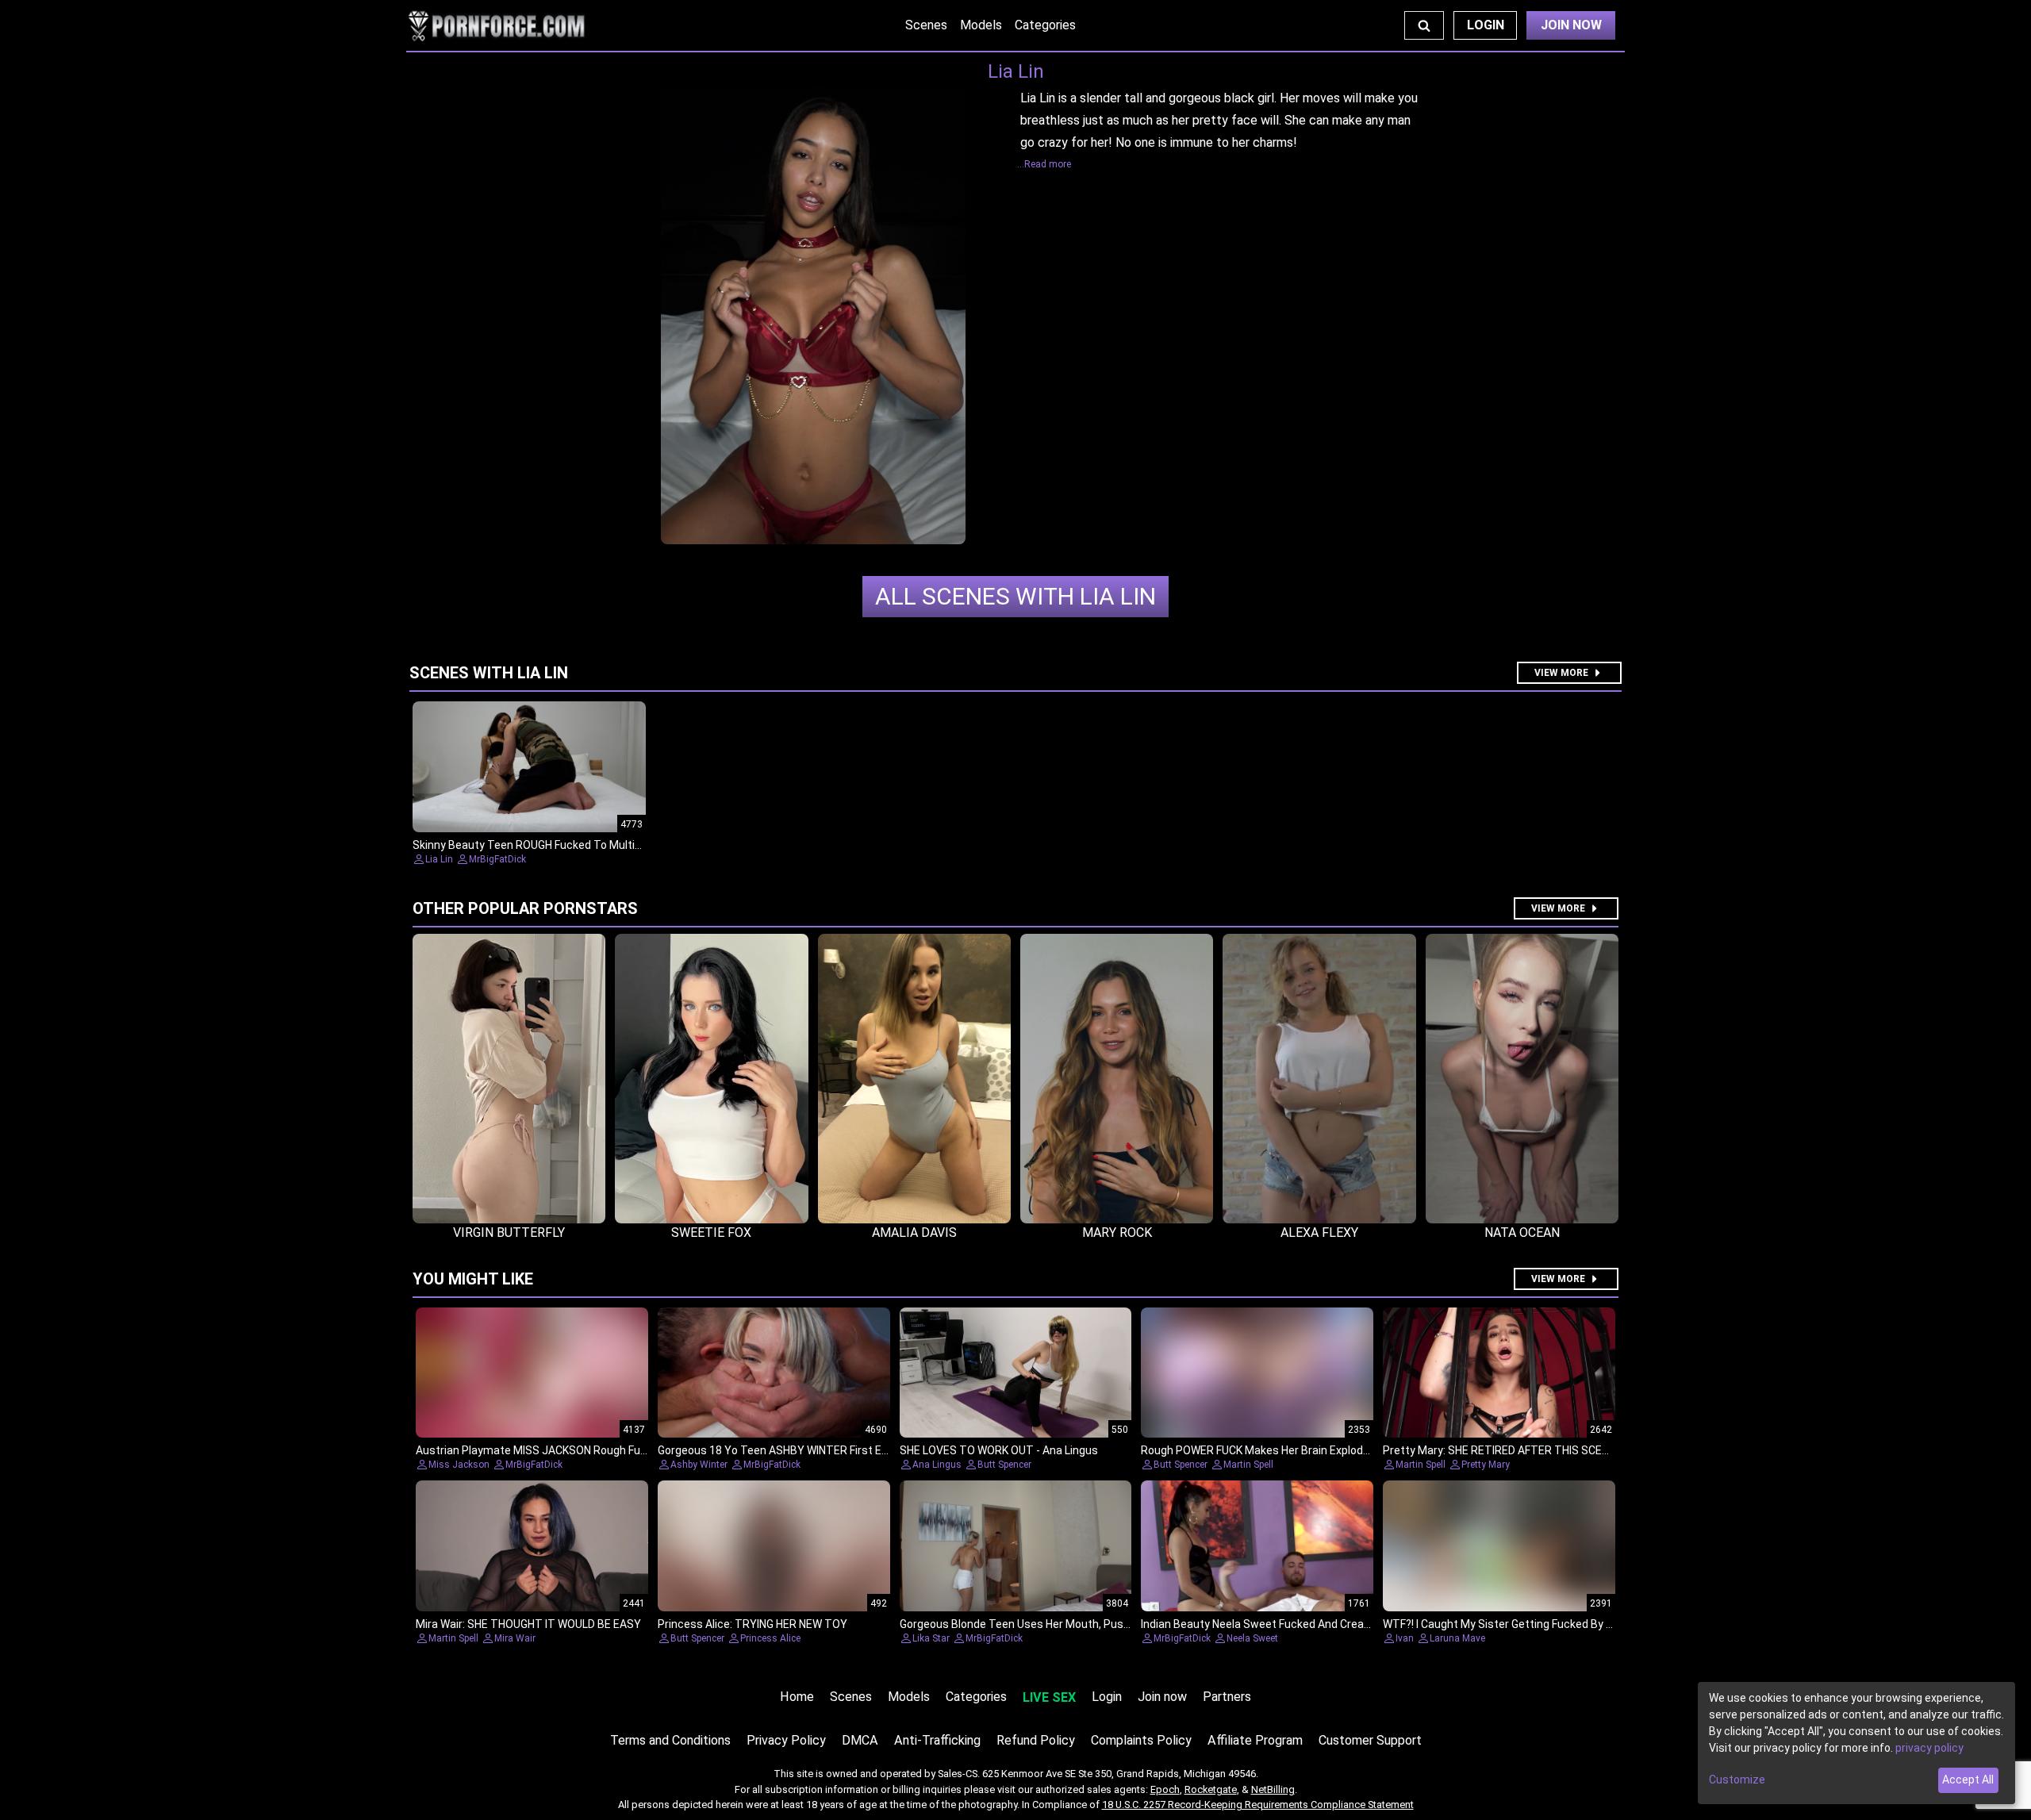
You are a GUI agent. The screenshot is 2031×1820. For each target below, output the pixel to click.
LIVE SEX (1049, 1697)
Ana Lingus (937, 1465)
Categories (1045, 25)
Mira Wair (515, 1638)
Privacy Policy (786, 1740)
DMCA (860, 1740)
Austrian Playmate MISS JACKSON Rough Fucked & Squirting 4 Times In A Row (614, 1450)
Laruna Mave (1457, 1638)
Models (981, 25)
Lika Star (931, 1638)
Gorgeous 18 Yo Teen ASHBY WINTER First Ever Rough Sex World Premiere (846, 1450)
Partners (1227, 1697)
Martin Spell (1248, 1465)
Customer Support (1370, 1740)
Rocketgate (1211, 1789)
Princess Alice (770, 1638)
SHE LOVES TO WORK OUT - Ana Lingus (999, 1450)
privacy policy (1929, 1748)
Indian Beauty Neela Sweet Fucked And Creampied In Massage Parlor (1315, 1624)
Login (1486, 25)
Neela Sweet (1252, 1638)
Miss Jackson (459, 1465)
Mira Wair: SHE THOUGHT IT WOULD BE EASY (528, 1624)
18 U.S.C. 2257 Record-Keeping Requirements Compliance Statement (1258, 1805)
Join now (1162, 1697)
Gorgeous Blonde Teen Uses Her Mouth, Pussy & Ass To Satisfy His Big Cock (1093, 1624)
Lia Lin (1015, 596)
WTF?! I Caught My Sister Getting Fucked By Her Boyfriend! (1530, 1624)
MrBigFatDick (497, 859)
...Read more (1044, 164)
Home (797, 1697)
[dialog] (1856, 1743)
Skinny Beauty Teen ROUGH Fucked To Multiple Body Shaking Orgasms (591, 845)
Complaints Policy (1141, 1740)
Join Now (1571, 25)
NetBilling (1273, 1789)
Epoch (1165, 1789)
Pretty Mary (1486, 1465)
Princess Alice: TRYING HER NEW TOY (753, 1624)
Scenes (926, 25)
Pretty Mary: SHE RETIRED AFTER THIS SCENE (1499, 1450)
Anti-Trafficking (937, 1740)
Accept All (1968, 1780)
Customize (1737, 1780)
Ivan (1405, 1638)
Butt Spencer (1004, 1465)
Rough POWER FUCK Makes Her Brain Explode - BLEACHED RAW (1300, 1450)
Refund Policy (1036, 1740)
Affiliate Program (1255, 1740)
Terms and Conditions (670, 1740)
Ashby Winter (699, 1465)
